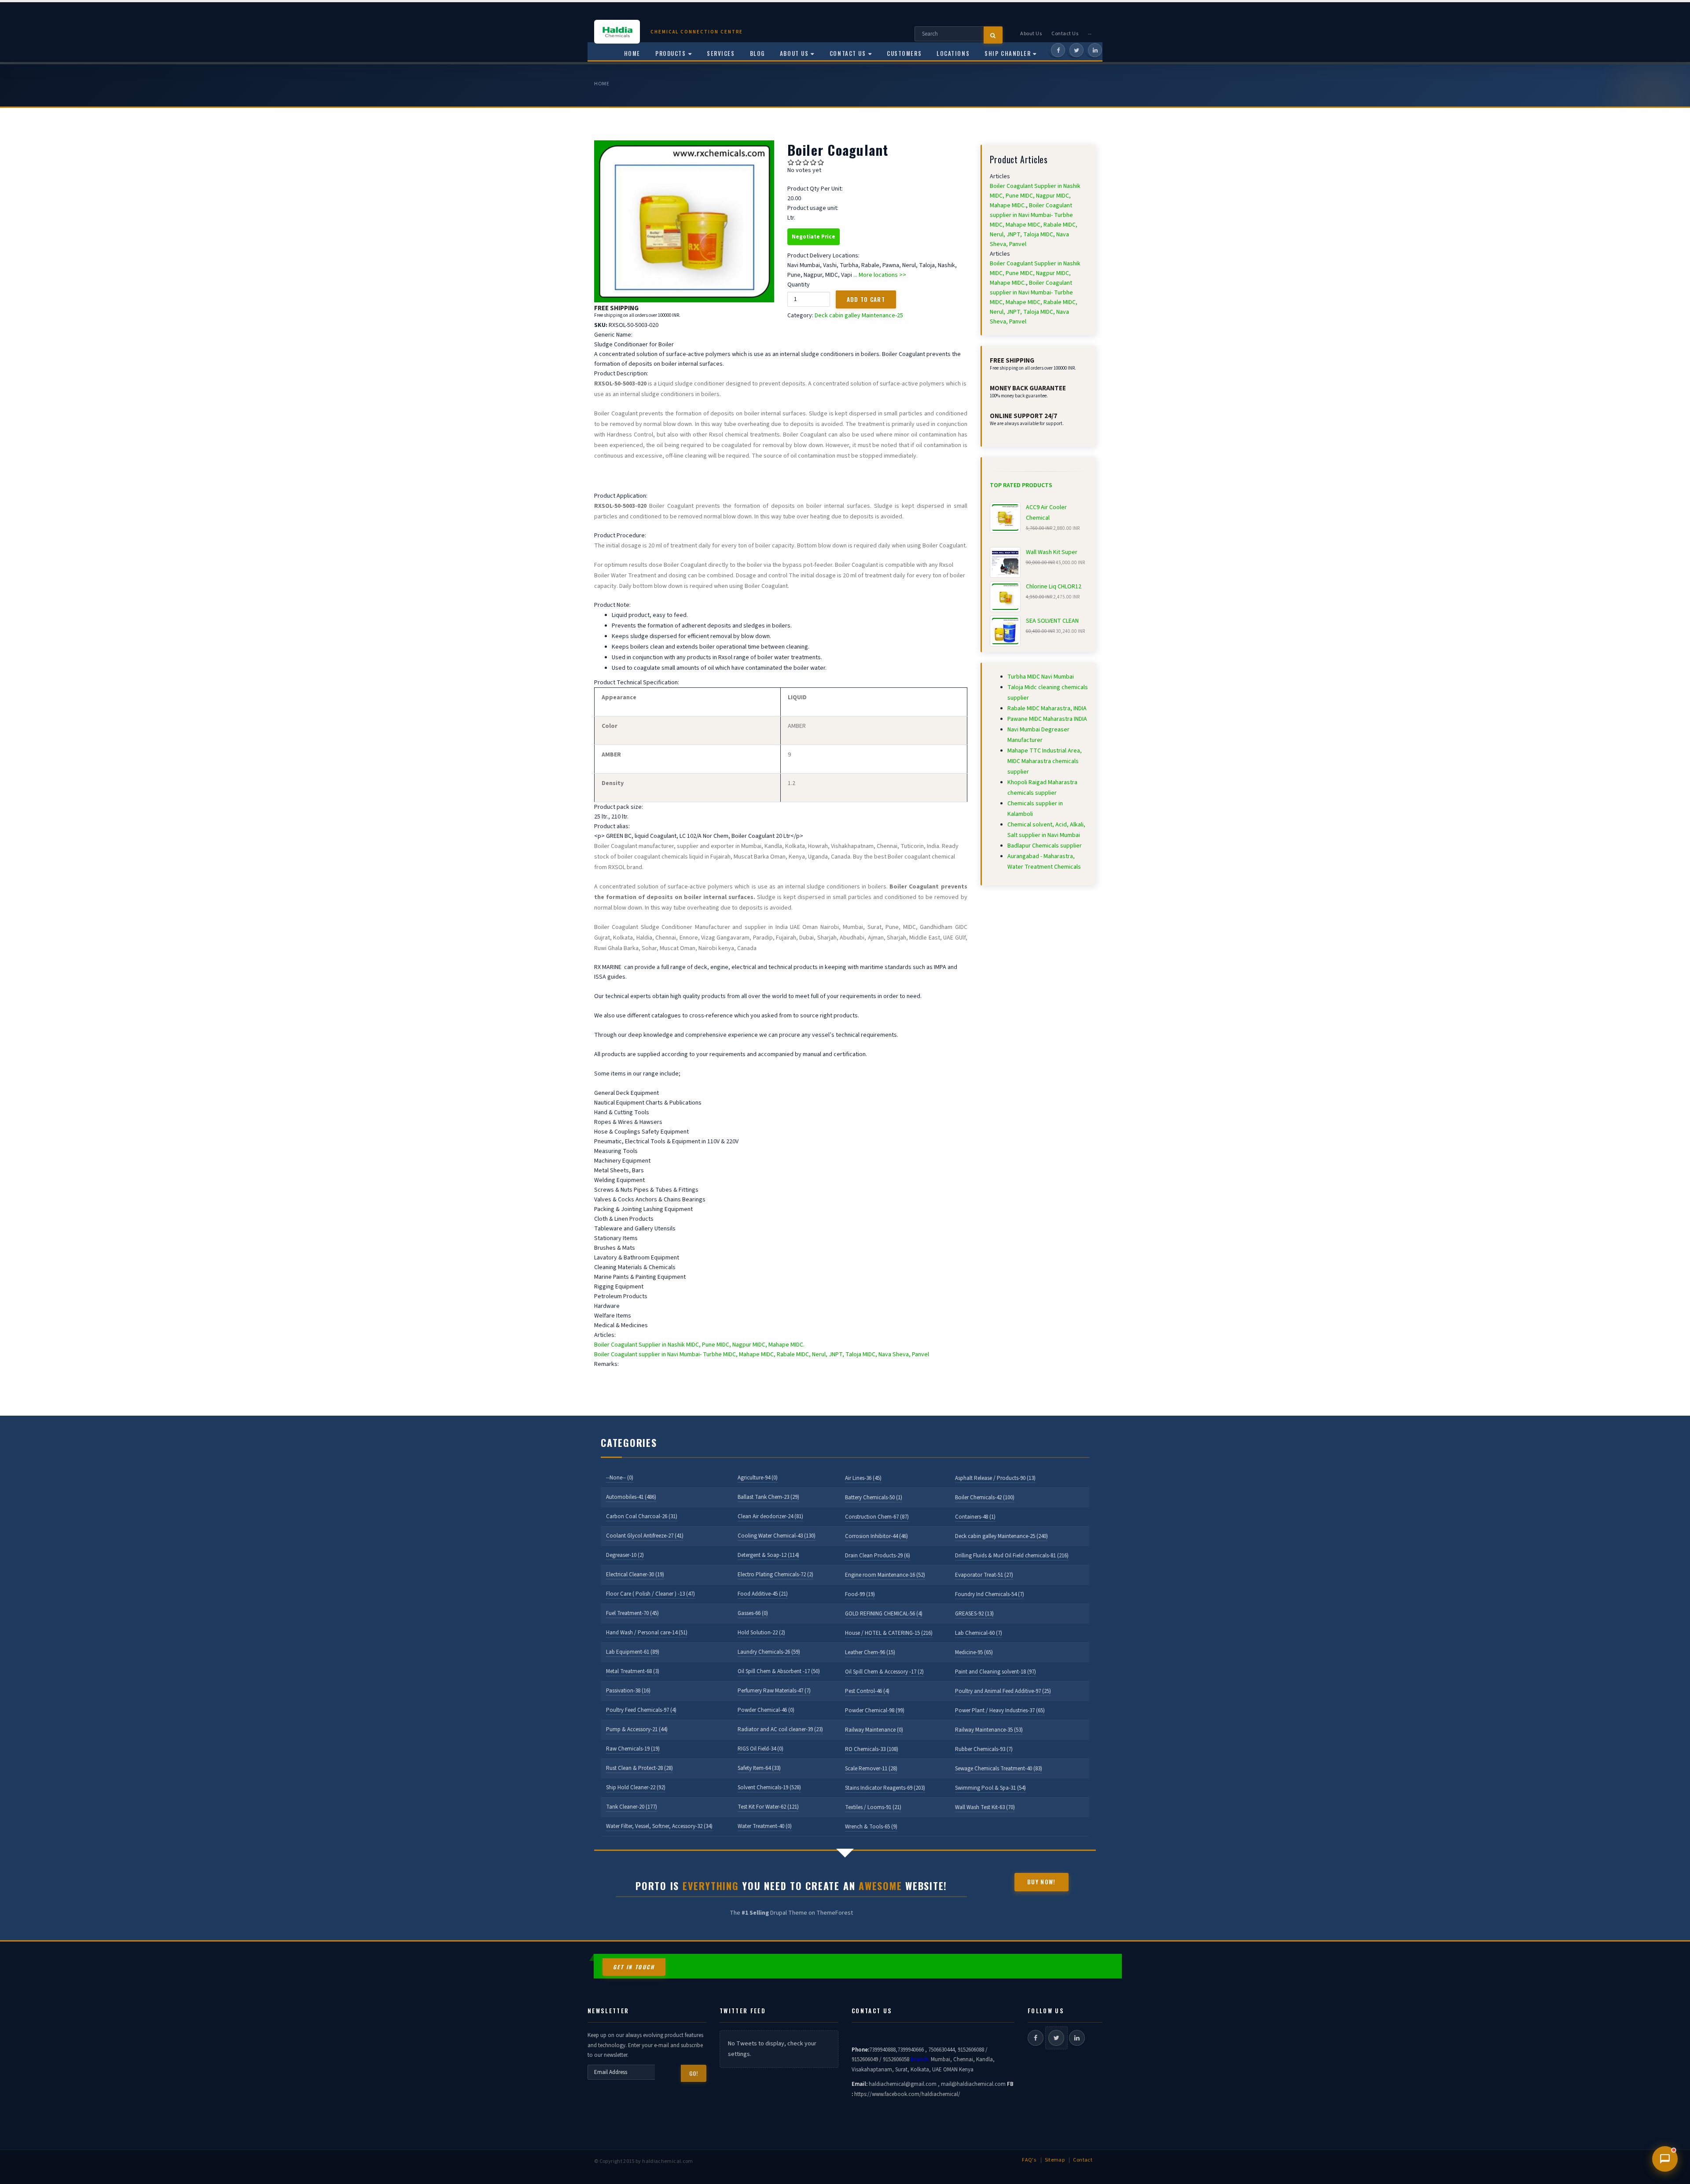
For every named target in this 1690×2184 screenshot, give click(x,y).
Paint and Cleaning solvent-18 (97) (996, 1672)
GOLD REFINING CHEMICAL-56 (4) (884, 1614)
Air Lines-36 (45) (863, 1478)
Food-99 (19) (860, 1594)
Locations (953, 53)
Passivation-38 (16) (628, 1691)
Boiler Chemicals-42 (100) (985, 1498)
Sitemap (1055, 2160)
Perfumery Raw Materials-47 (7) (774, 1691)
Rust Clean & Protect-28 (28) (639, 1768)
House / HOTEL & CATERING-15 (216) (889, 1633)
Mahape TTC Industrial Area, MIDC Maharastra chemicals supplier (1045, 761)
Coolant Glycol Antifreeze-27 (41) (645, 1536)
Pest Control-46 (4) (867, 1691)
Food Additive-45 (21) (763, 1594)
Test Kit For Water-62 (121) (768, 1807)
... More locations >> (880, 275)
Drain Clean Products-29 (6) (878, 1556)
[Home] (622, 32)
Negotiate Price (814, 237)
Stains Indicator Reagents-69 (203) (885, 1788)
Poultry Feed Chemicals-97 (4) (641, 1710)
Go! (694, 2073)
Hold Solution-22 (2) (761, 1633)
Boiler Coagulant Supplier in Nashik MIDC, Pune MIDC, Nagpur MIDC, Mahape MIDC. (699, 1345)
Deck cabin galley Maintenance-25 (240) (1001, 1536)
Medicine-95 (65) (974, 1652)
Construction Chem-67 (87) (877, 1517)
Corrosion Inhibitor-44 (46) (876, 1536)
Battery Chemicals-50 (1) (874, 1498)
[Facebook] (1058, 50)
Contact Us (1065, 34)
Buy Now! (1041, 1882)
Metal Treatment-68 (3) (633, 1671)
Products (670, 53)
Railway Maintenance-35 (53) (989, 1730)
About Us (1031, 34)
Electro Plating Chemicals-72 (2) (775, 1575)
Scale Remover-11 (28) (871, 1769)
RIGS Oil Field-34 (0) (760, 1749)
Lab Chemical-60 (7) (979, 1633)
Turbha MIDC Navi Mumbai (1041, 677)
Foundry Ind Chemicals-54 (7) (990, 1594)
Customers (904, 53)
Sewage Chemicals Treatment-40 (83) (999, 1769)
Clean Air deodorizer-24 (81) (770, 1516)
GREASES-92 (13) (974, 1614)
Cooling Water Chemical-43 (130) (777, 1536)
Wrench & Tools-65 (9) (871, 1827)
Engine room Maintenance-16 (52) (885, 1575)
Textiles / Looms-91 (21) (873, 1807)
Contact (1083, 2160)
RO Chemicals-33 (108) (872, 1749)
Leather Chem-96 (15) (870, 1652)
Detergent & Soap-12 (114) (768, 1555)
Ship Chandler (1008, 53)
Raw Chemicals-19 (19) (633, 1749)
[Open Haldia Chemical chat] (1665, 2159)
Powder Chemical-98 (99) (875, 1710)
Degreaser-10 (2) (625, 1555)
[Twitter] (1076, 50)
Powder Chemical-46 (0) (766, 1710)
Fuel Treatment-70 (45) (632, 1613)
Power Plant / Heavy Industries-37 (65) (1000, 1710)
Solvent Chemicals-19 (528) (769, 1788)
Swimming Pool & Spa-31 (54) (990, 1788)
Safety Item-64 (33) (759, 1768)
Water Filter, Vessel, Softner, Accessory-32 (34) (659, 1826)
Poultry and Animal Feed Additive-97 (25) (1003, 1691)
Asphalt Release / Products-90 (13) (995, 1478)
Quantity (799, 285)
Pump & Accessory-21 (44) (637, 1729)
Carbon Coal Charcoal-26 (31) (642, 1516)
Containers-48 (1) (975, 1517)
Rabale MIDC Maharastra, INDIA (1047, 708)
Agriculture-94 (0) (758, 1478)
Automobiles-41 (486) (631, 1497)
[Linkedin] (1095, 50)
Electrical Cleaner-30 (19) (635, 1575)
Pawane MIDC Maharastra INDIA (1047, 719)
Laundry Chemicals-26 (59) (769, 1652)
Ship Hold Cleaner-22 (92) (636, 1788)
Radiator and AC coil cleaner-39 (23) (780, 1729)
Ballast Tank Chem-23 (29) (768, 1497)
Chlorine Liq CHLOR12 (1054, 587)
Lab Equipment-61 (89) (633, 1652)
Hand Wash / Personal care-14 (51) (647, 1633)
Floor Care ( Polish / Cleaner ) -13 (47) (650, 1594)
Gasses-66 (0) (753, 1613)
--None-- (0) (620, 1478)
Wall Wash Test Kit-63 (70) (985, 1807)
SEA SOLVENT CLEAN (1052, 621)
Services (721, 53)
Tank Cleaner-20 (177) (632, 1807)
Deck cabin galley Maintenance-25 (859, 316)
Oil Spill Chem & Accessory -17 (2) (884, 1672)
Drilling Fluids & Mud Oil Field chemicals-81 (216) (1012, 1556)
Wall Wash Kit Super (1052, 552)
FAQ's (1029, 2160)
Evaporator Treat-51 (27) (984, 1575)
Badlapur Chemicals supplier (1045, 846)
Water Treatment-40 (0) (765, 1826)
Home (602, 84)
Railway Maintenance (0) (874, 1730)
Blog (757, 53)
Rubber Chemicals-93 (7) (984, 1749)
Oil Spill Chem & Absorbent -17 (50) (779, 1671)
